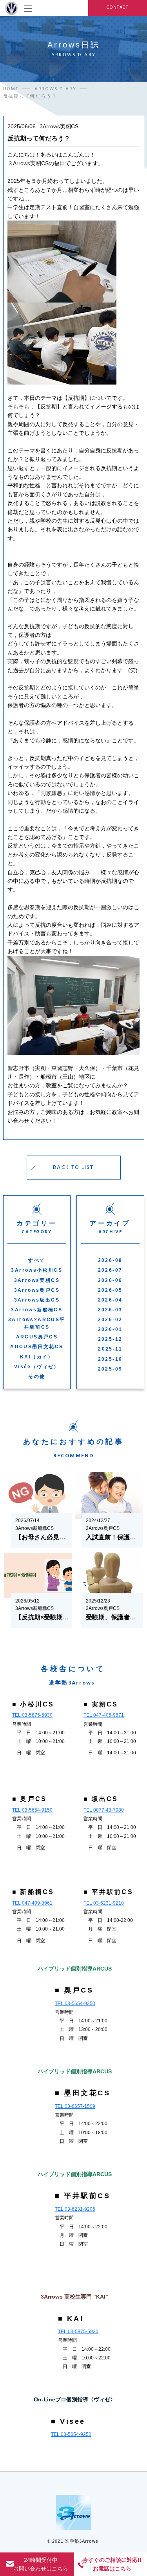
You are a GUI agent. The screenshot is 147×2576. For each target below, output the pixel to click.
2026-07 (110, 1270)
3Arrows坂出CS (37, 1300)
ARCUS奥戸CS (37, 1337)
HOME (11, 89)
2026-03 (110, 1310)
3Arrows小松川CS (37, 1270)
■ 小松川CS (33, 1704)
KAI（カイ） (37, 1357)
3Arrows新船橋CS (37, 1310)
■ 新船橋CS (33, 1892)
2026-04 (110, 1300)
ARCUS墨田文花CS (37, 1347)
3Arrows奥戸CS (37, 1290)
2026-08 (110, 1260)
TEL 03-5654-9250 (75, 2004)
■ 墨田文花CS (83, 2093)
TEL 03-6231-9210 (104, 1903)
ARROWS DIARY (55, 89)
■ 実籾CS (101, 1704)
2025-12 (110, 1339)
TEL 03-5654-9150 (32, 1810)
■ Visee (68, 2421)
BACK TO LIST (73, 1167)
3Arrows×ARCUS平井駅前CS (37, 1323)
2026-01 (110, 1329)
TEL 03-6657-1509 (75, 2106)
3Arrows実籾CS (37, 1280)
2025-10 (110, 1359)
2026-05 (110, 1290)
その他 (37, 1376)
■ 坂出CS (101, 1799)
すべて (37, 1260)
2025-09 (110, 1369)
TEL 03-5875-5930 (32, 1715)
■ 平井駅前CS (108, 1892)
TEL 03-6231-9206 (75, 2209)
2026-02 (110, 1320)
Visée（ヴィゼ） (37, 1367)
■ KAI (71, 2319)
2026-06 (110, 1280)
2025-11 (110, 1349)
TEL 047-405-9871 (104, 1715)
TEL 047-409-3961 (32, 1903)
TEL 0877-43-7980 (104, 1810)
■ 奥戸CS (29, 1799)
